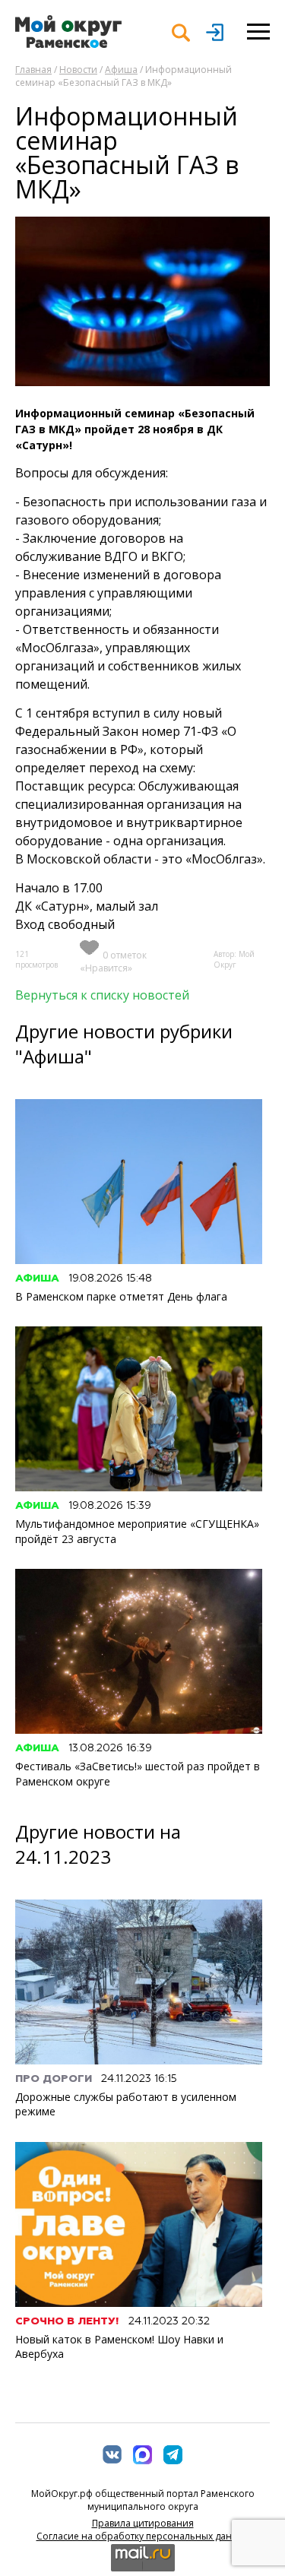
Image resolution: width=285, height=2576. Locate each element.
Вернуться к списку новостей (102, 995)
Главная (33, 70)
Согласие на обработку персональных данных (143, 2536)
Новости (78, 70)
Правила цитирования (143, 2523)
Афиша (121, 70)
